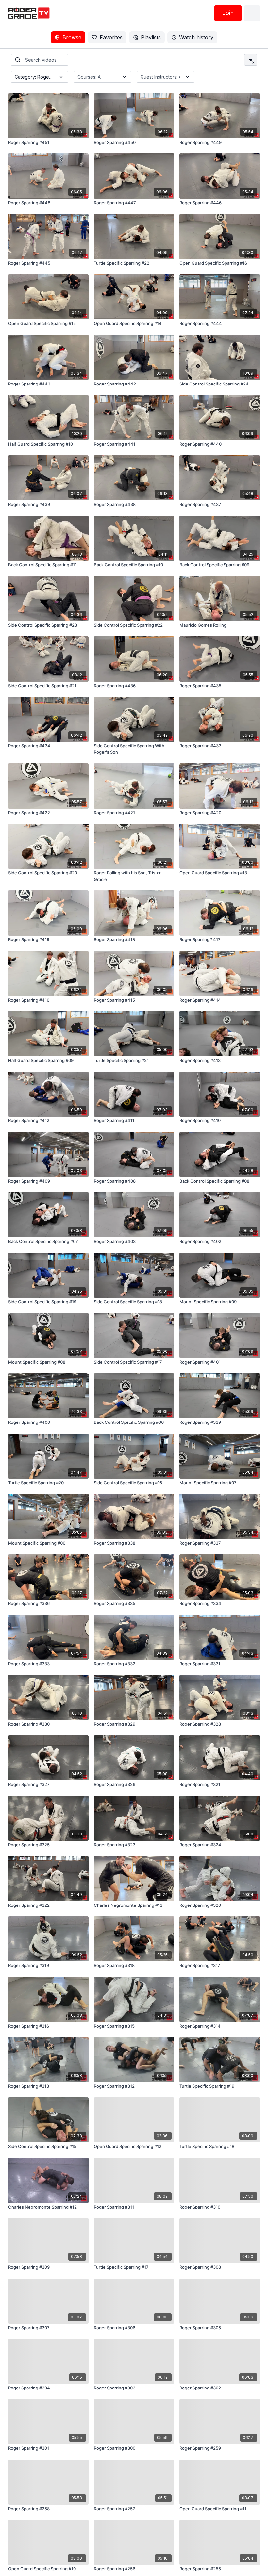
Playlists (151, 37)
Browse (72, 37)
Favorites (111, 37)
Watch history (196, 37)
